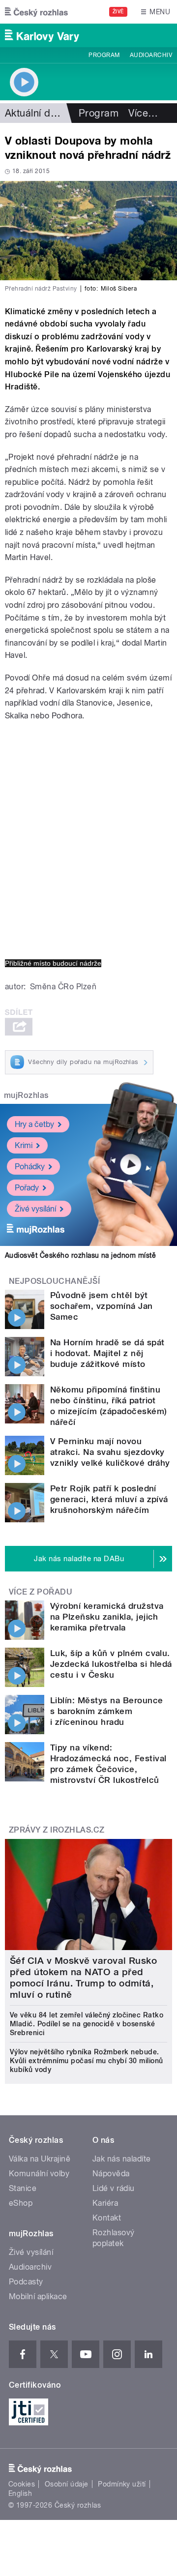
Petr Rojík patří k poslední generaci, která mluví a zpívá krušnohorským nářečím (109, 1499)
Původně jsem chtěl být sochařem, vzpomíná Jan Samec (102, 1306)
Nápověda (111, 2174)
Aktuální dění (34, 113)
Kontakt (107, 2218)
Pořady (27, 1188)
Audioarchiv (151, 55)
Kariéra (105, 2203)
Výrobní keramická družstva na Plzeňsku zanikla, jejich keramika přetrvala (107, 1617)
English (20, 2493)
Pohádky (30, 1167)
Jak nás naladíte (122, 2159)
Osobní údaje (67, 2484)
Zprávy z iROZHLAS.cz (57, 1830)
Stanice (23, 2188)
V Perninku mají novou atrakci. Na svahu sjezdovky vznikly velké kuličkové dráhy (110, 1452)
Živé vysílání (35, 1209)
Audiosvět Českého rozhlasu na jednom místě (80, 1255)
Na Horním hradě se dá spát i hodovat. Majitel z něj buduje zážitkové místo (107, 1353)
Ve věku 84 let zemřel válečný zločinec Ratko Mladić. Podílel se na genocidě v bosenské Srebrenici (87, 2024)
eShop (21, 2203)
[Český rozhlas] (36, 12)
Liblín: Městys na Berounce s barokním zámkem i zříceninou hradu (106, 1711)
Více (143, 113)
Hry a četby (34, 1124)
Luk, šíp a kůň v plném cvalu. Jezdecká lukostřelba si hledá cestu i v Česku (111, 1664)
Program (104, 55)
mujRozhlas (26, 1095)
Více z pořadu (41, 1592)
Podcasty (26, 2282)
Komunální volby (39, 2174)
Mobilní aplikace (38, 2296)
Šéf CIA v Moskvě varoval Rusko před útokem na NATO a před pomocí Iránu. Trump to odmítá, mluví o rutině (83, 1978)
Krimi (24, 1145)
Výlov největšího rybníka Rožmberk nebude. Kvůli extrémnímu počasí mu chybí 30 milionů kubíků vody (87, 2061)
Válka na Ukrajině (40, 2159)
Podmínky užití (122, 2484)
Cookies (22, 2484)
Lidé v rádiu (114, 2188)
